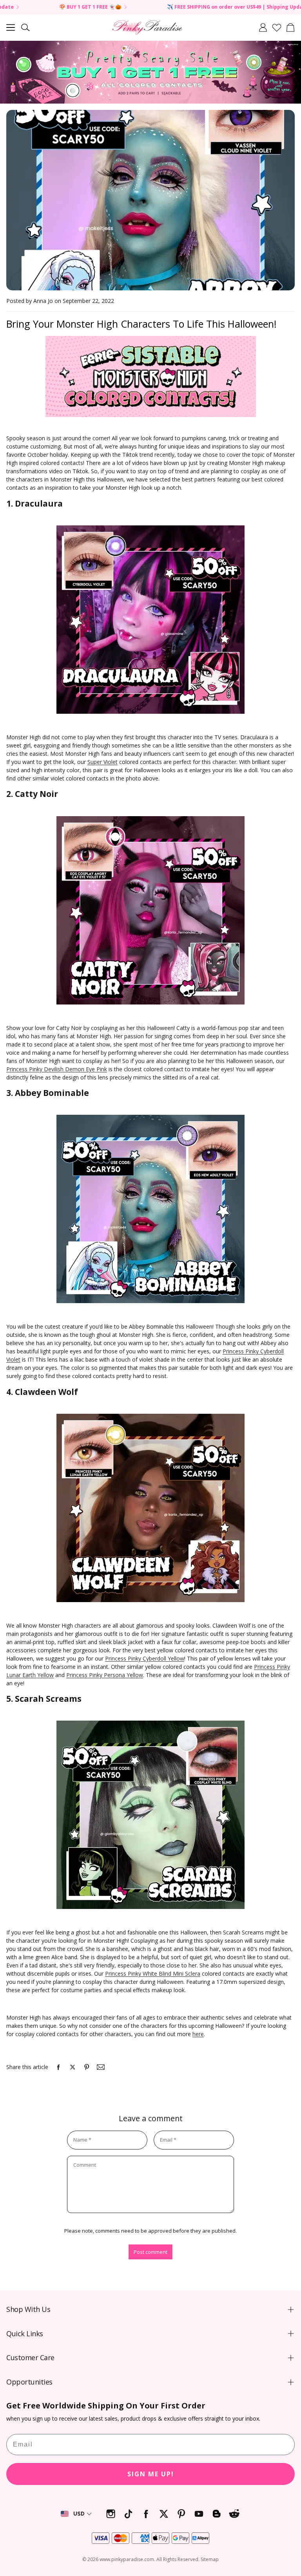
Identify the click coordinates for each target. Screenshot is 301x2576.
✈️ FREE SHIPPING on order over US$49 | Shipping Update (164, 7)
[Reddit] (234, 2514)
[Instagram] (111, 2514)
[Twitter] (164, 2514)
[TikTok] (128, 2514)
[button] (11, 27)
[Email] (101, 2067)
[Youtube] (199, 2514)
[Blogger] (217, 2514)
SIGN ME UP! (151, 2474)
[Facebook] (146, 2514)
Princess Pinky (25, 1069)
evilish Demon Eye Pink (78, 1069)
